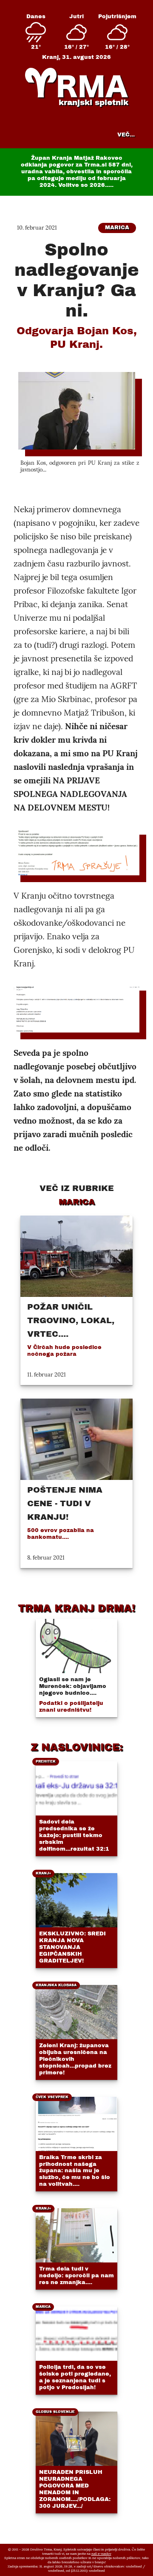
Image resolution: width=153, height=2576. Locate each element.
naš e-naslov (101, 2554)
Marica (117, 228)
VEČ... (126, 135)
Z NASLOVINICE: (77, 1747)
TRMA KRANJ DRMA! (76, 1608)
